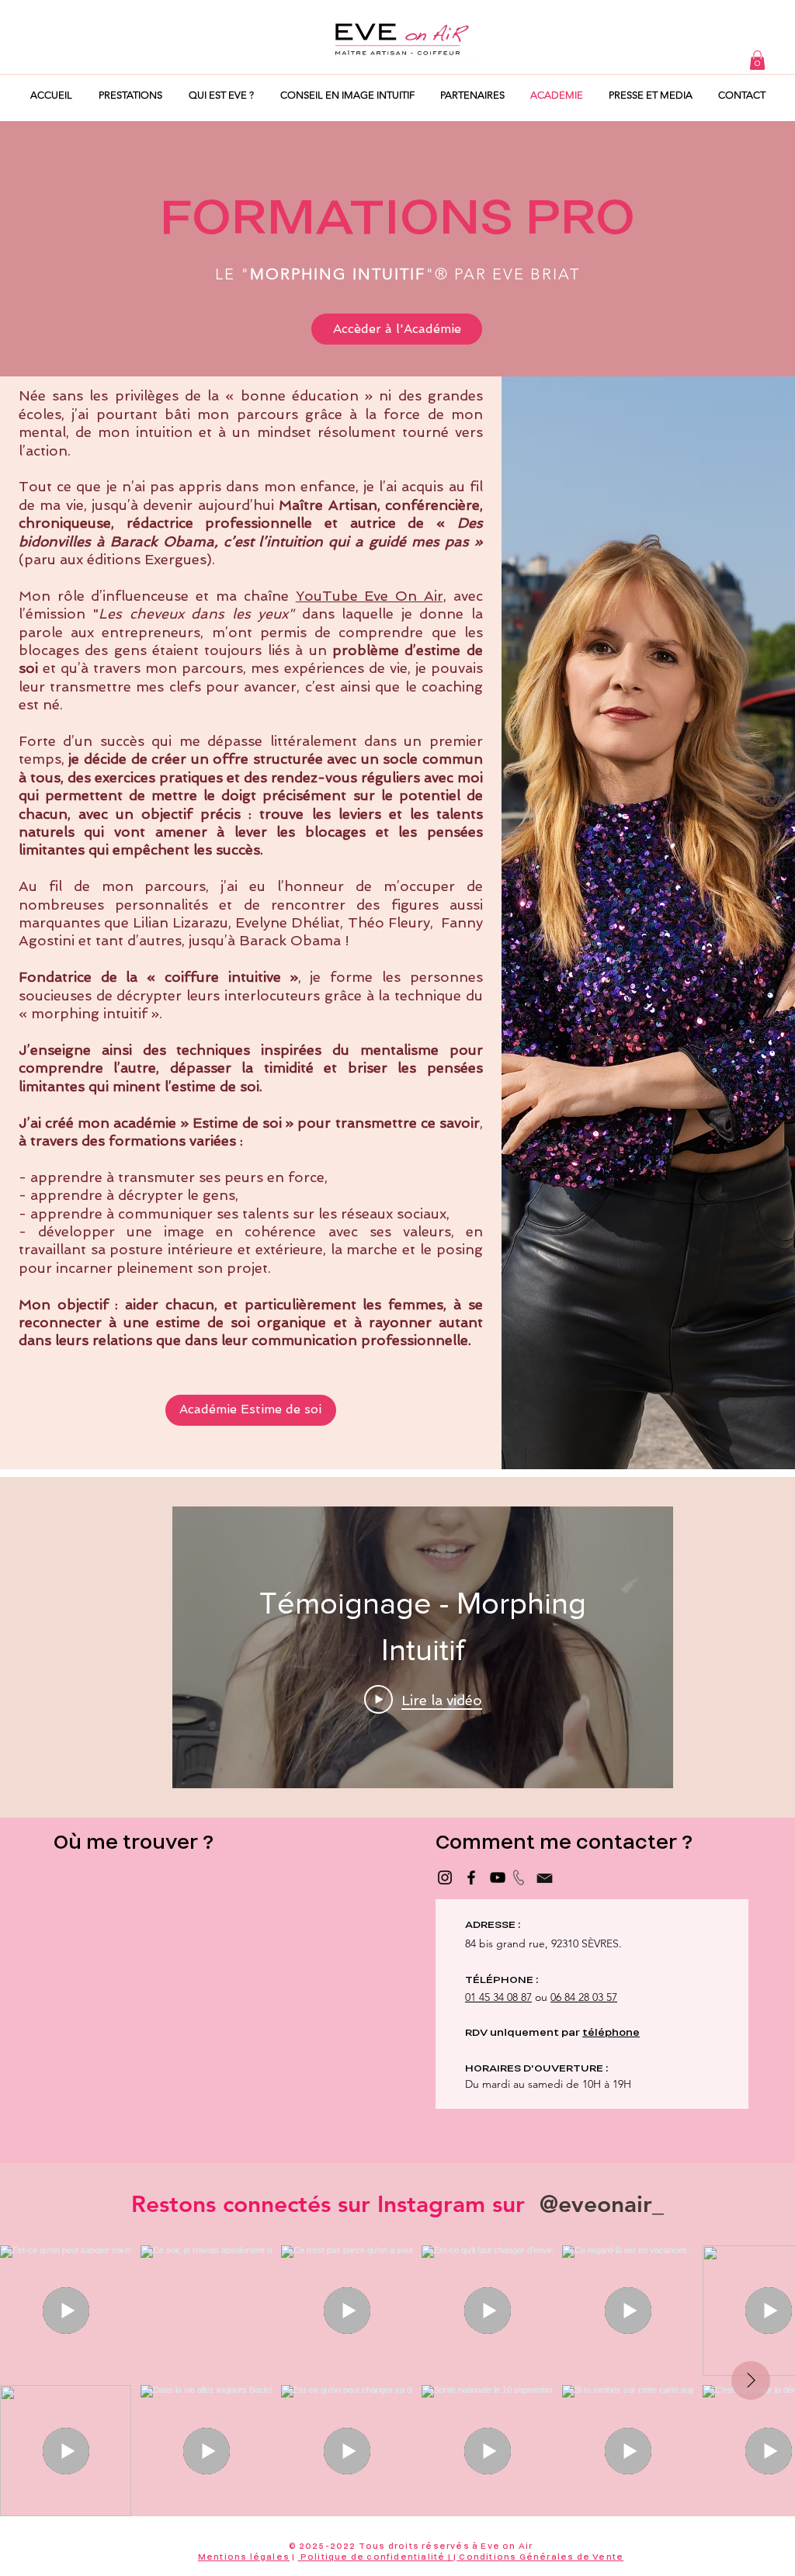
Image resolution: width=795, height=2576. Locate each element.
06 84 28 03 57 (584, 1997)
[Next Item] (751, 2380)
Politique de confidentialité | (376, 2557)
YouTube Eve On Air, (371, 596)
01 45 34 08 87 (498, 1997)
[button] (757, 60)
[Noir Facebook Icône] (471, 1877)
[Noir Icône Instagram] (445, 1877)
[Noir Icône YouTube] (498, 1877)
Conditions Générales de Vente (540, 2557)
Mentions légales (244, 2557)
